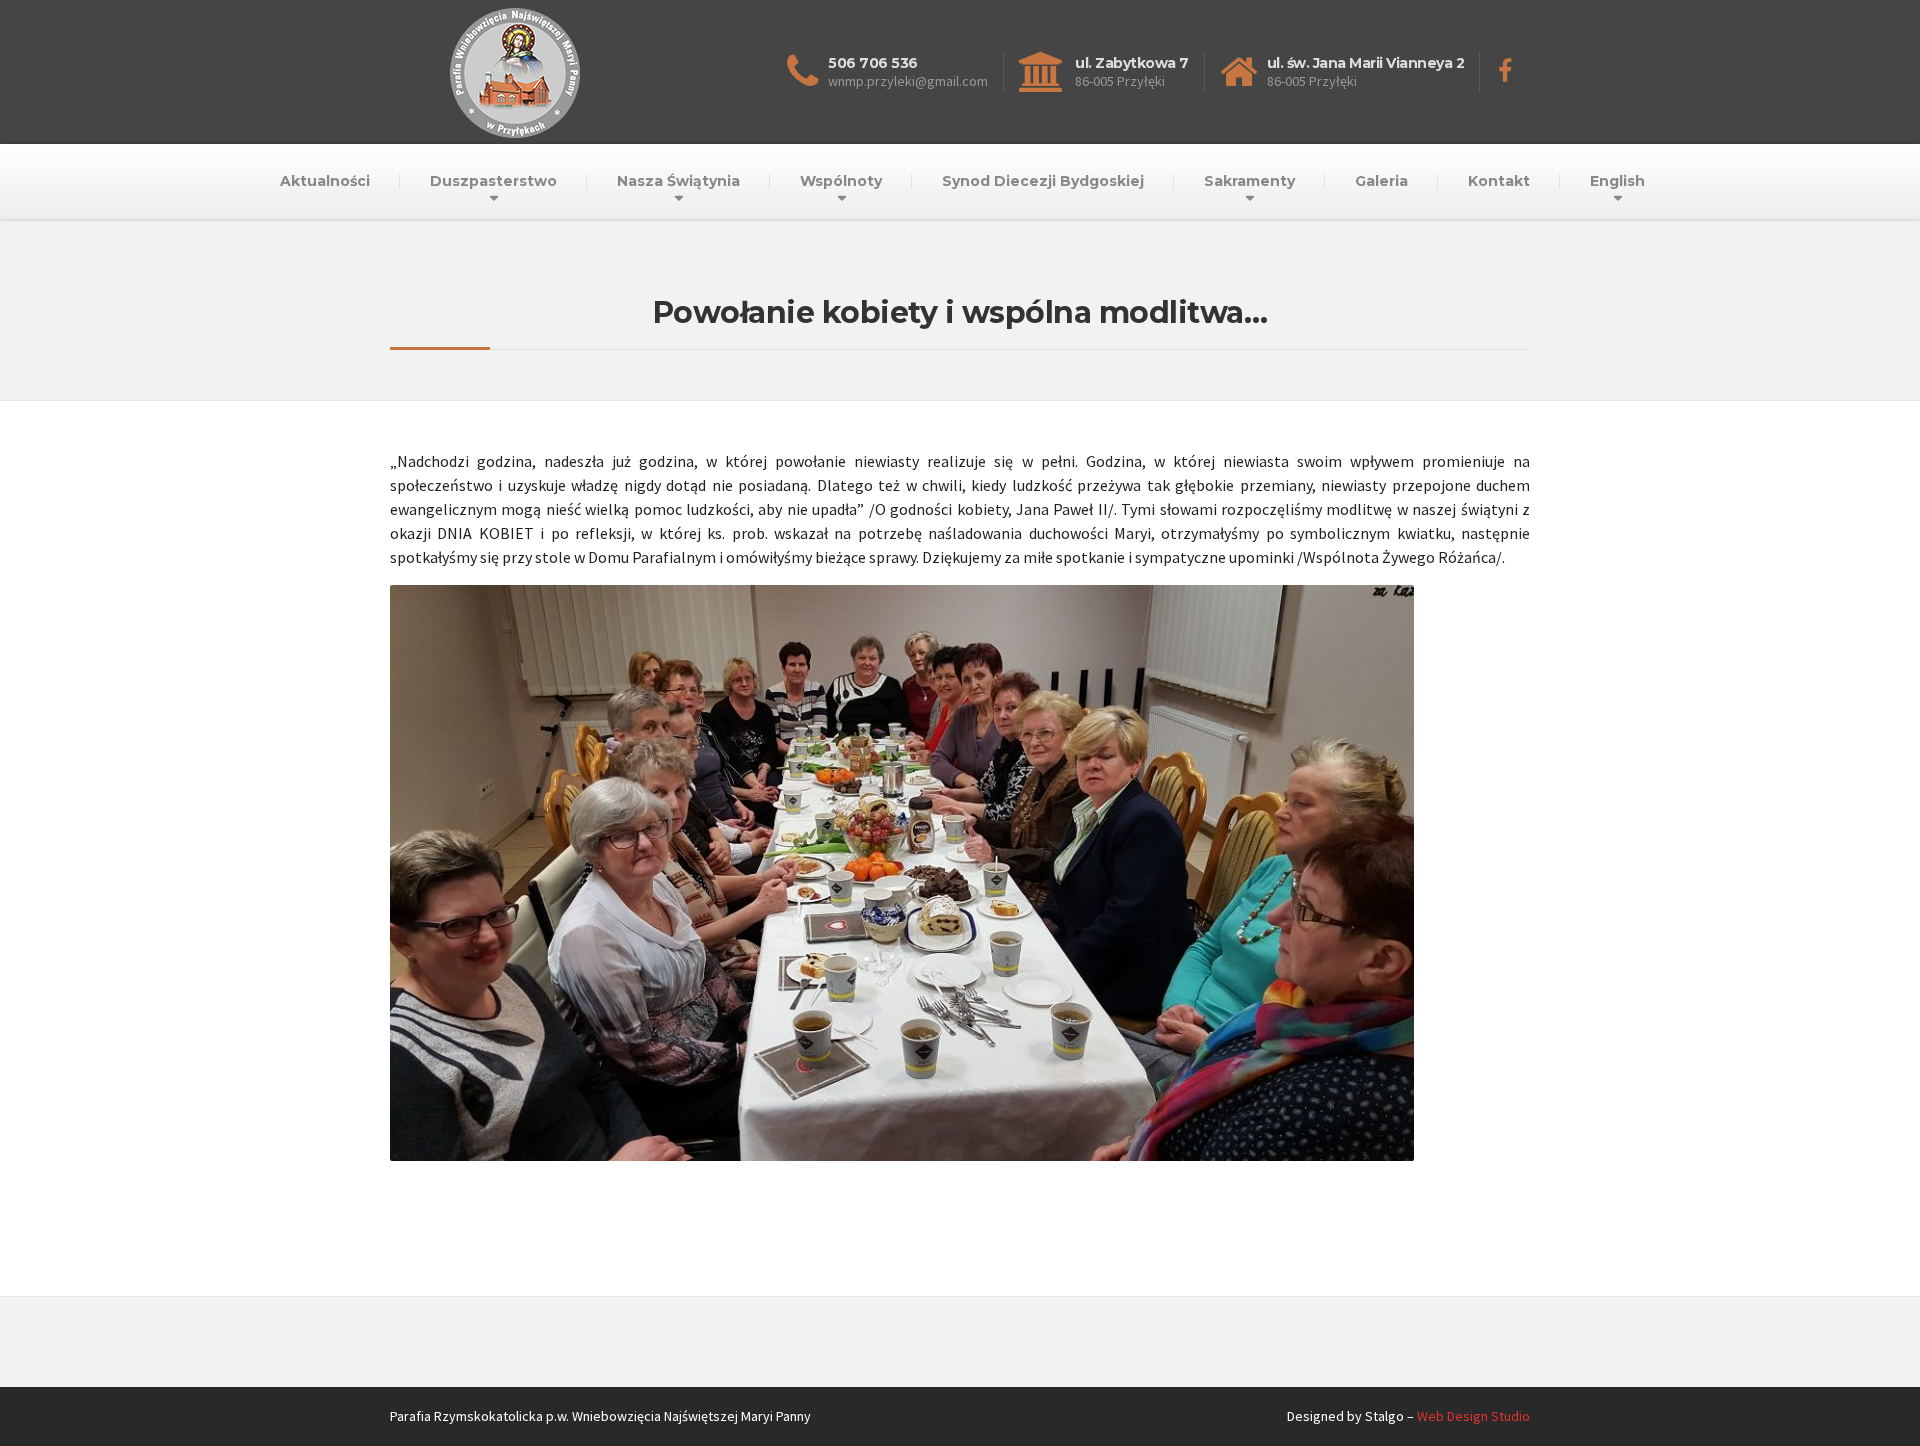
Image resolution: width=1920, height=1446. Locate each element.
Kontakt (1499, 181)
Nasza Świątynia (678, 181)
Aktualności (325, 181)
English (1617, 181)
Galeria (1381, 181)
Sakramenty (1249, 181)
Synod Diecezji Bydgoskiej (1043, 181)
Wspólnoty (841, 181)
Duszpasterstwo (493, 181)
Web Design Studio (1473, 1416)
